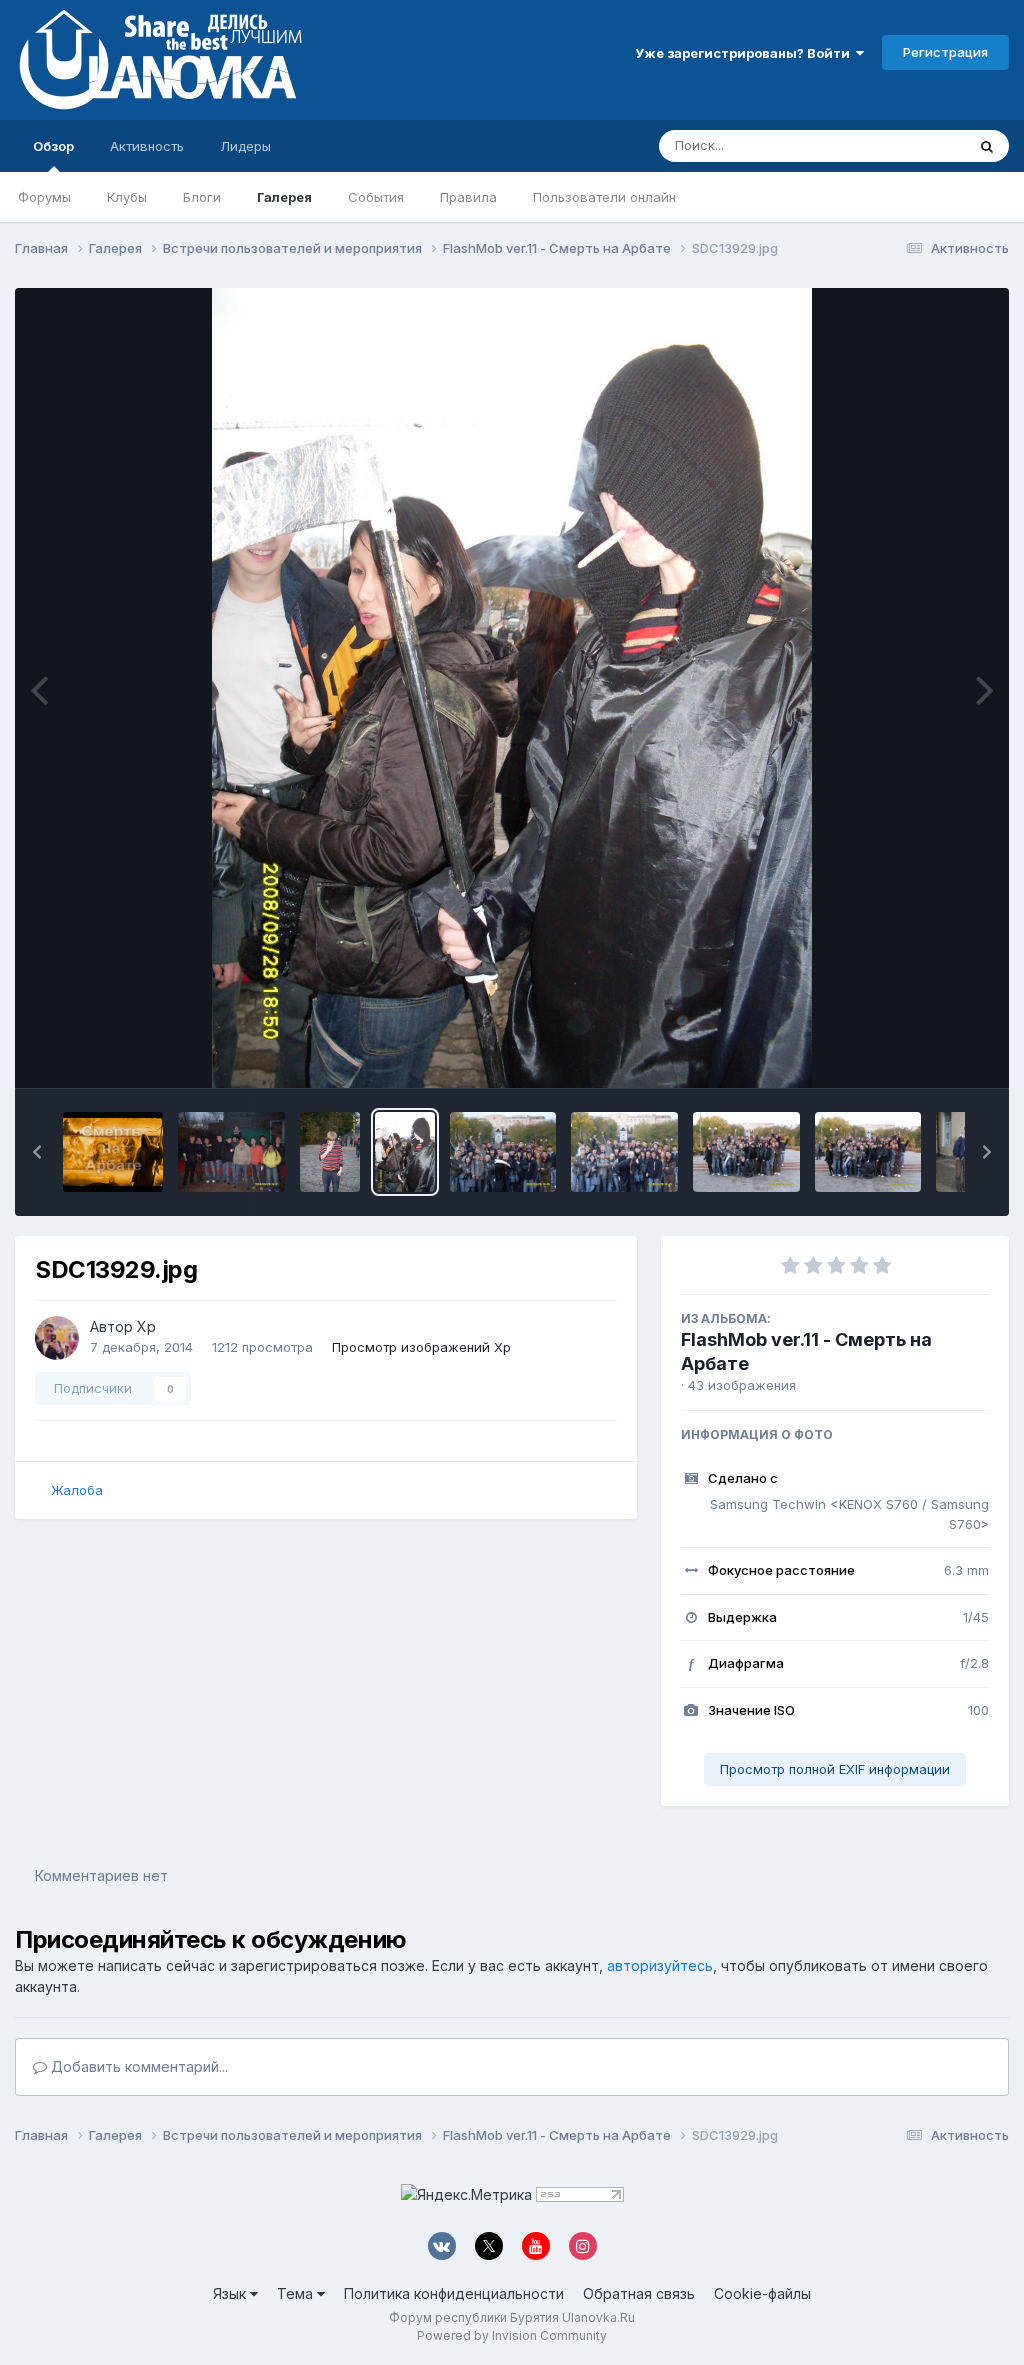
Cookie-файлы (762, 2293)
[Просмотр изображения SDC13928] (503, 1152)
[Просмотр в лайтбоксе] (512, 688)
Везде (919, 145)
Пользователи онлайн (604, 197)
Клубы (127, 197)
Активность (147, 146)
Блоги (202, 197)
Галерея (284, 197)
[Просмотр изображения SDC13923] (868, 1152)
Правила (468, 197)
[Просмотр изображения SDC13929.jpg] (405, 1152)
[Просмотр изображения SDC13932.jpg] (330, 1152)
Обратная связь (639, 2293)
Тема (297, 2293)
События (376, 197)
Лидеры (245, 146)
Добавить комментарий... (137, 2066)
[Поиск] (987, 146)
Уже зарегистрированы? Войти (745, 53)
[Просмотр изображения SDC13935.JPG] (231, 1152)
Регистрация (945, 52)
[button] (37, 1152)
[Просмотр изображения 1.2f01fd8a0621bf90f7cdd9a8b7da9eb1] (113, 1152)
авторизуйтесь (660, 1965)
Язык (231, 2293)
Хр (146, 1326)
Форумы (44, 197)
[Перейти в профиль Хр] (57, 1338)
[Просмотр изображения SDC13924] (746, 1152)
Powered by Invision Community (512, 2335)
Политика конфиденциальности (454, 2293)
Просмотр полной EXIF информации (835, 1769)
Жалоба (77, 1490)
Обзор (53, 146)
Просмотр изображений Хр (421, 1347)
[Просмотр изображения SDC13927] (624, 1152)
